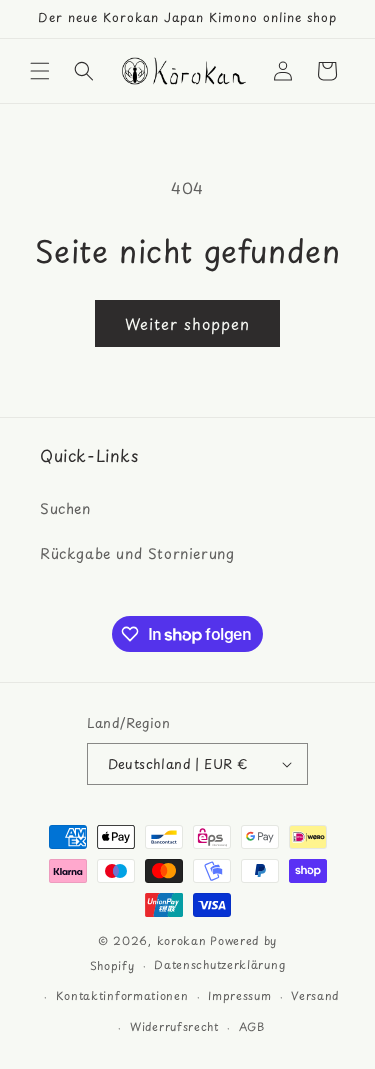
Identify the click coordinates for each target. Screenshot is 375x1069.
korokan (182, 940)
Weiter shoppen (187, 323)
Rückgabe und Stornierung (137, 553)
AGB (252, 1026)
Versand (315, 995)
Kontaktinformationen (122, 995)
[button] (40, 71)
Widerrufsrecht (174, 1026)
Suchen (65, 508)
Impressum (239, 995)
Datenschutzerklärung (219, 964)
